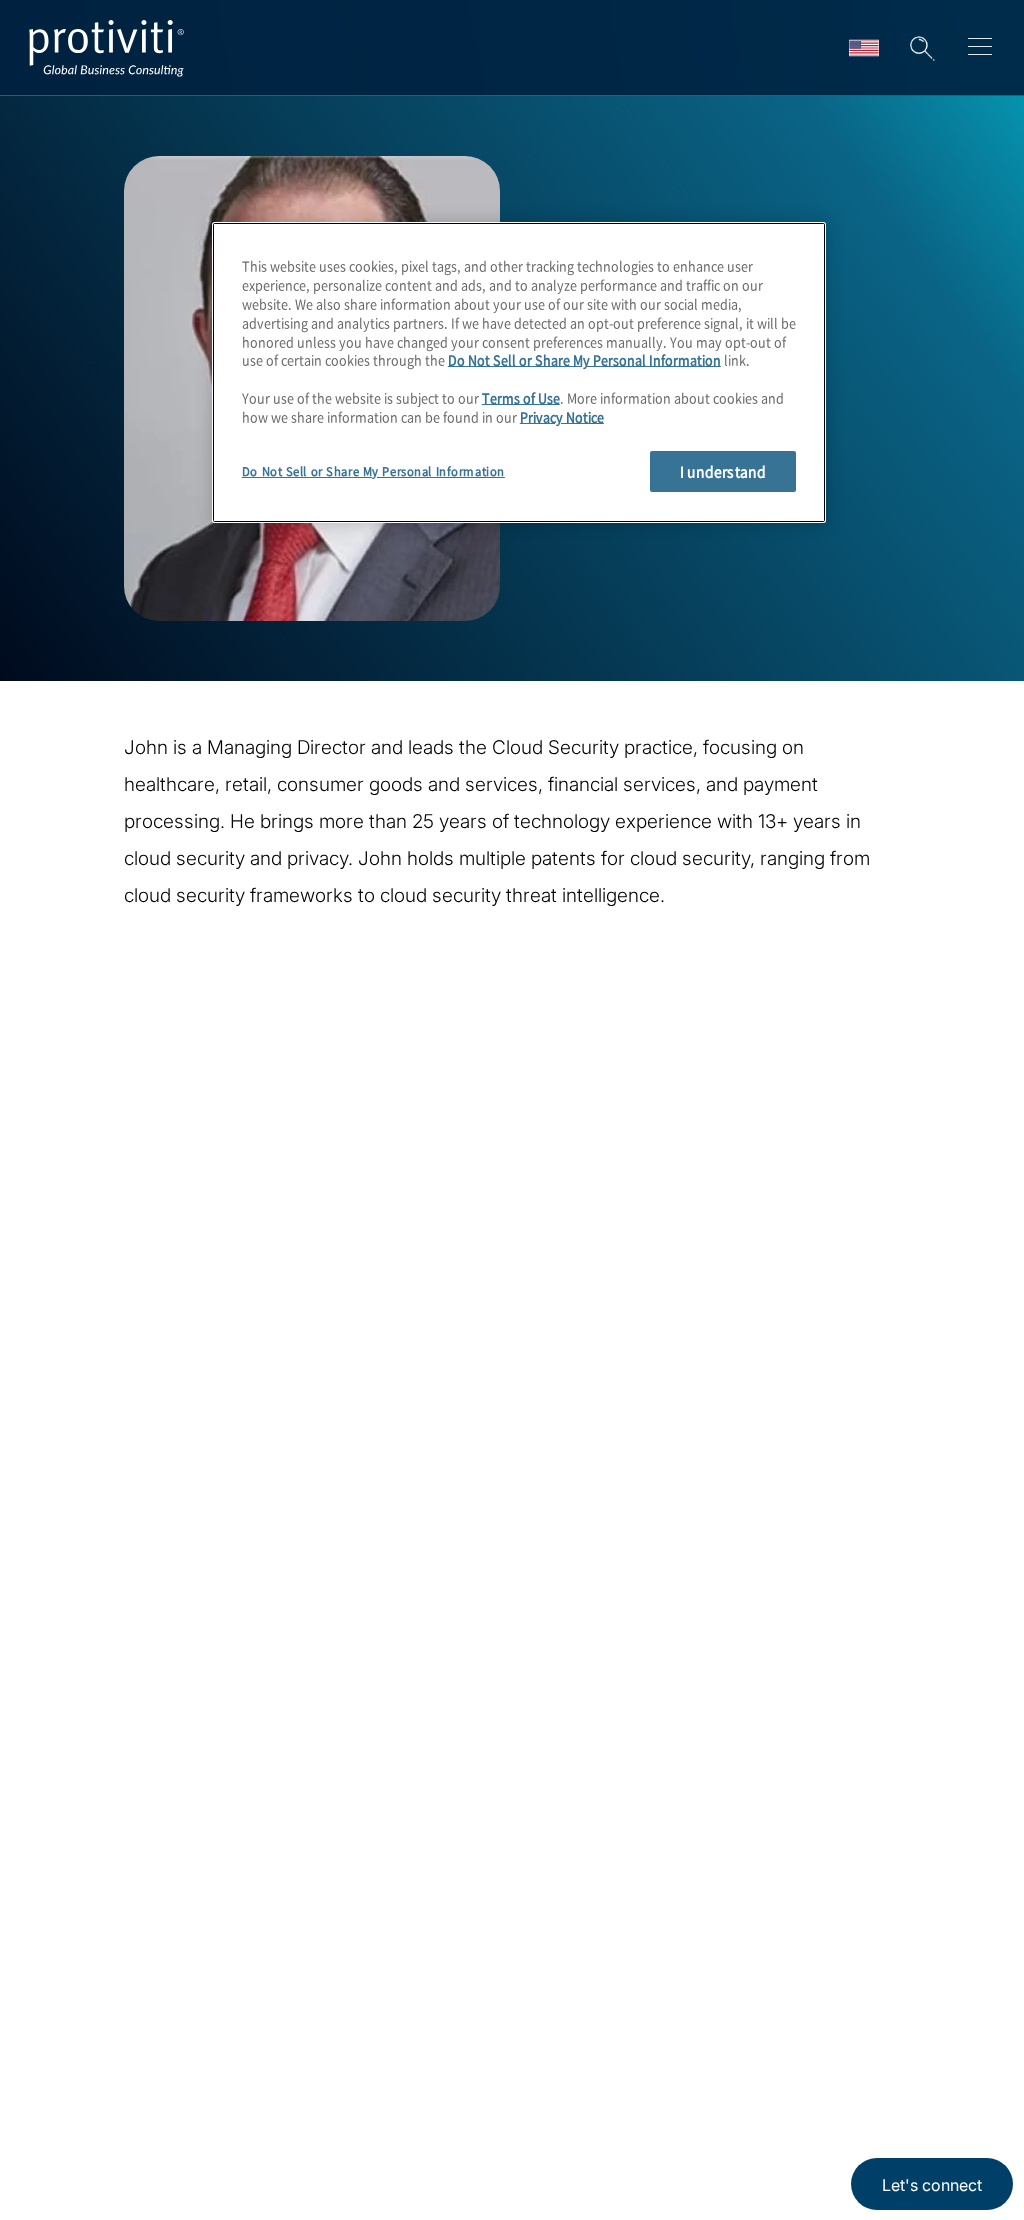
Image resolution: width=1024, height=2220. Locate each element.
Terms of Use (521, 397)
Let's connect (932, 2185)
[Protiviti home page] (152, 1821)
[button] (922, 48)
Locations (210, 2066)
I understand (723, 471)
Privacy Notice (562, 416)
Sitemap (203, 2180)
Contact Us (91, 2180)
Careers (77, 2123)
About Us (84, 2066)
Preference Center (246, 2123)
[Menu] (980, 50)
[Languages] (864, 48)
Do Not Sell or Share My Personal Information (584, 359)
